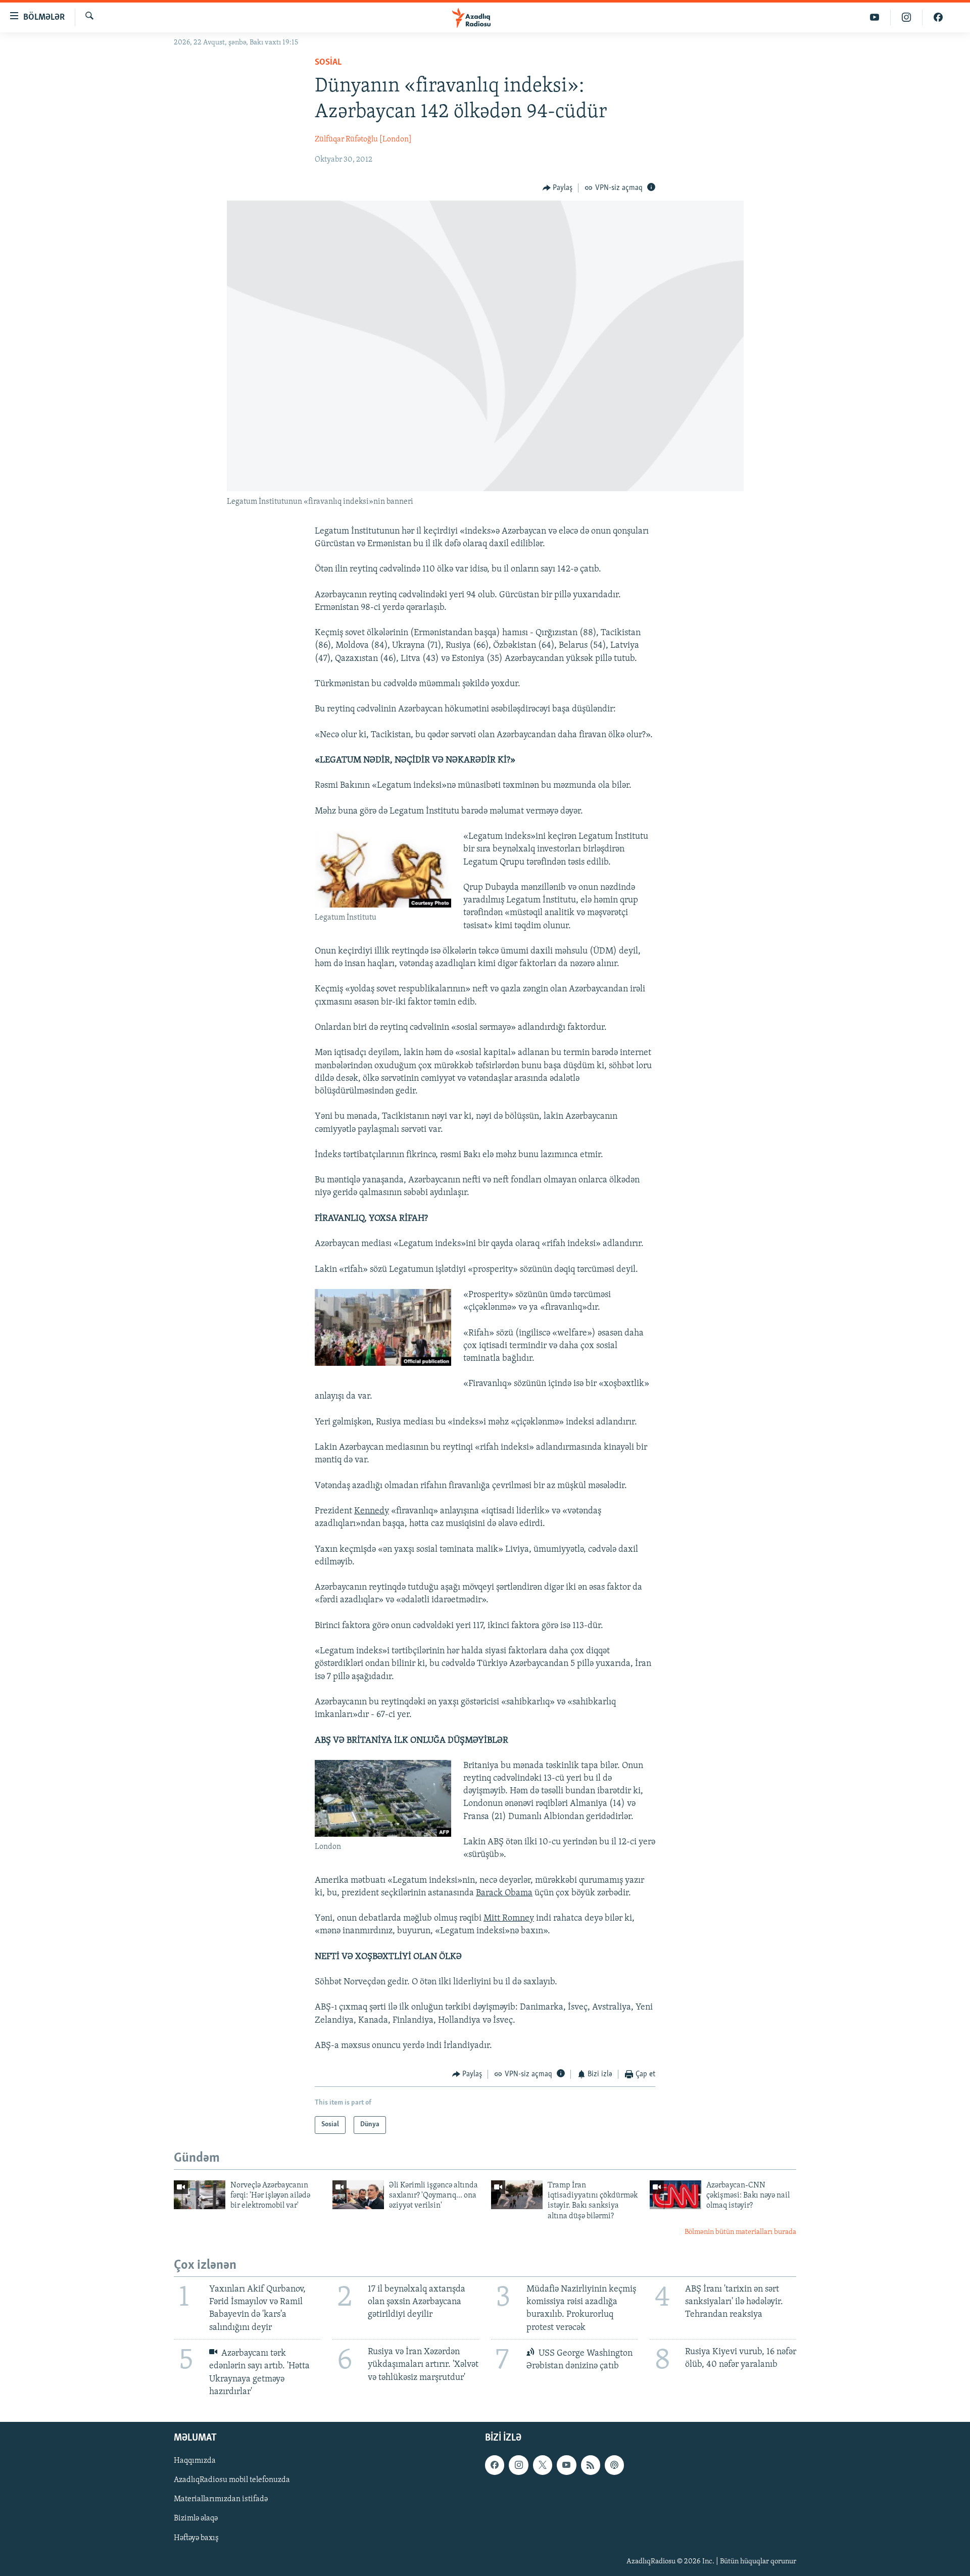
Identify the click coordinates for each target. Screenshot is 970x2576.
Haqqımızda (195, 2461)
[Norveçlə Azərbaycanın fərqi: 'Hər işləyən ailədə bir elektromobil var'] (200, 2195)
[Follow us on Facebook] (495, 2465)
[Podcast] (614, 2465)
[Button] (558, 188)
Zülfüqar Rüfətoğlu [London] (363, 139)
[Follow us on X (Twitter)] (543, 2465)
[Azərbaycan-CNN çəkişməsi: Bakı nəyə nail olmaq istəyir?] (675, 2195)
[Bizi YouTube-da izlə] (875, 17)
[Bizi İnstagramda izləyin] (907, 17)
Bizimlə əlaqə (196, 2519)
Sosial (328, 63)
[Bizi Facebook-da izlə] (938, 17)
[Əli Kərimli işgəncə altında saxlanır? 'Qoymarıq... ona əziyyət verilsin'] (358, 2195)
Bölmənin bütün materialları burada (740, 2232)
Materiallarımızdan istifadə (221, 2499)
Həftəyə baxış (196, 2538)
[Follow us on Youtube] (566, 2465)
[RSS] (591, 2465)
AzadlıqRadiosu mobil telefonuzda (232, 2480)
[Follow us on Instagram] (518, 2465)
